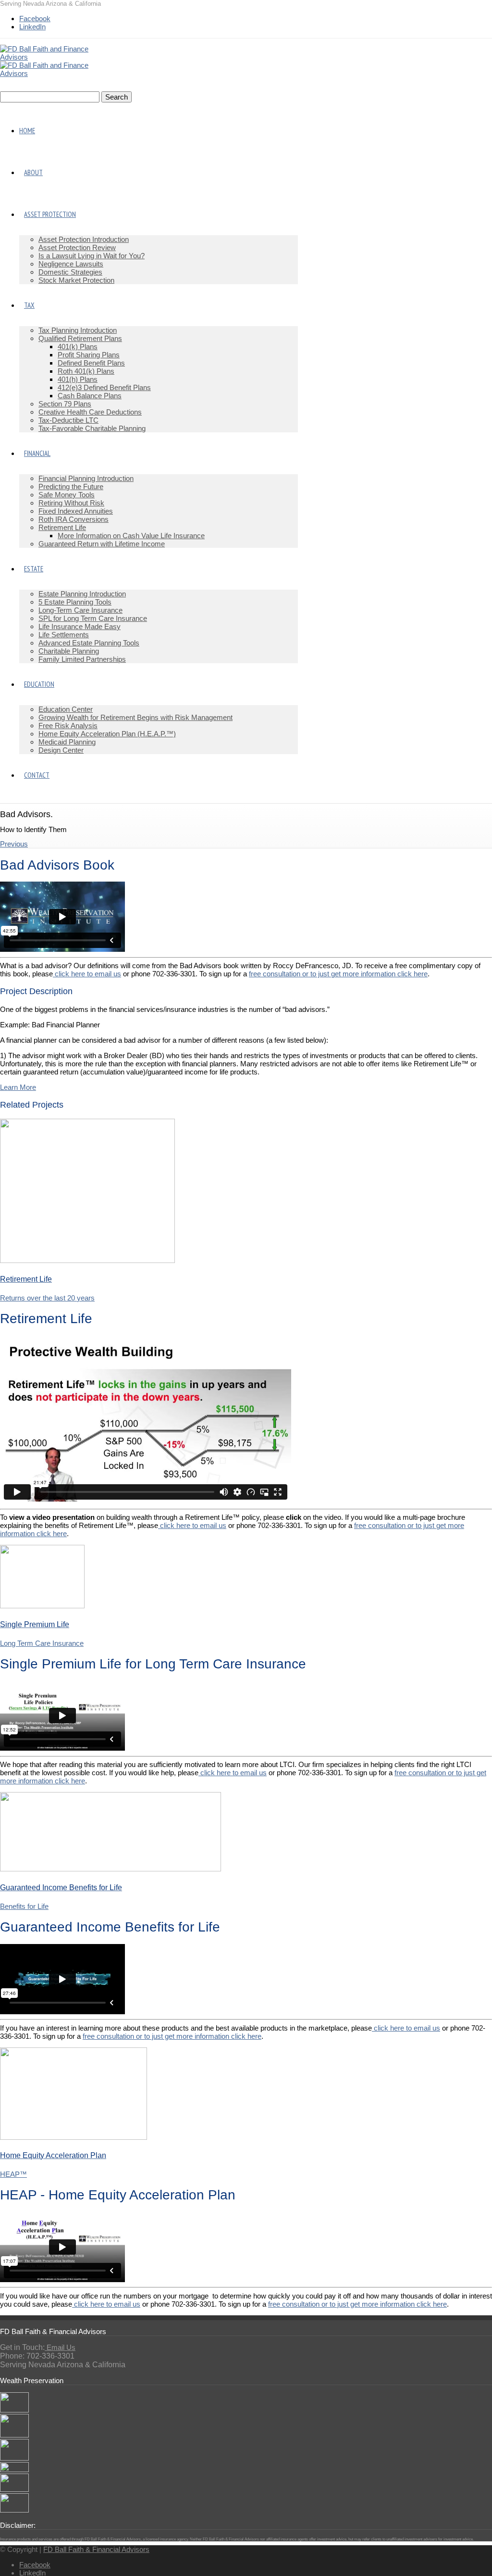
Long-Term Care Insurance (80, 610)
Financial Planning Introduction (86, 478)
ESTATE (34, 569)
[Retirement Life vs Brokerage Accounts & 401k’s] (14, 2510)
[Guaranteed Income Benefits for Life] (111, 1869)
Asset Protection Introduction (84, 239)
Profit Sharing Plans (89, 355)
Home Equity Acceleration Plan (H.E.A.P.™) (107, 734)
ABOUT (33, 172)
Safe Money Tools (67, 495)
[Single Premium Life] (42, 1606)
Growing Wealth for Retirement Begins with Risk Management (135, 717)
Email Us (60, 2347)
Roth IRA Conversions (74, 519)
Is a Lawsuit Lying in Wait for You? (92, 256)
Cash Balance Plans (90, 396)
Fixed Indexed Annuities (76, 511)
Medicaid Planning (67, 742)
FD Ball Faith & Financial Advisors (96, 2549)
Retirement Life (62, 527)
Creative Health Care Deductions (90, 412)
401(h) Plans (78, 379)
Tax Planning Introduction (78, 330)
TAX (29, 305)
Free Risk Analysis (68, 726)
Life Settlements (64, 635)
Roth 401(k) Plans (86, 371)
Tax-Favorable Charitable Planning (92, 428)
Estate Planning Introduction (82, 594)
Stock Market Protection (76, 280)
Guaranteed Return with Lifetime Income (102, 544)
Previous (14, 844)
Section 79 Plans (65, 404)
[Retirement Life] (87, 1260)
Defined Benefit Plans (91, 363)
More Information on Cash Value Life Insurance (131, 536)
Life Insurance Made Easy (80, 626)
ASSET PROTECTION (50, 214)
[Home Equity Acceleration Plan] (74, 2137)
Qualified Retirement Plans (80, 338)
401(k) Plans (78, 347)
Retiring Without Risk (71, 503)
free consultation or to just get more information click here (338, 974)
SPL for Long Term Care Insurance (93, 618)
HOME (27, 131)
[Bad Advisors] (14, 2410)
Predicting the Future (71, 486)
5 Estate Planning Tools (75, 602)
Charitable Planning (69, 651)
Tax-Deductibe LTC (68, 420)
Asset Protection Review (77, 247)
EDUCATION (39, 684)
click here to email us (87, 974)
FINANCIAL (37, 453)
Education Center (66, 709)
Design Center (61, 750)
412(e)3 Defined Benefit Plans (104, 387)
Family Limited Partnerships (82, 659)
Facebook (35, 19)
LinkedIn (32, 27)
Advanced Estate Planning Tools (89, 643)
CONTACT (37, 775)
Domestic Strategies (70, 272)
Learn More (18, 1087)
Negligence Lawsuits (71, 264)
